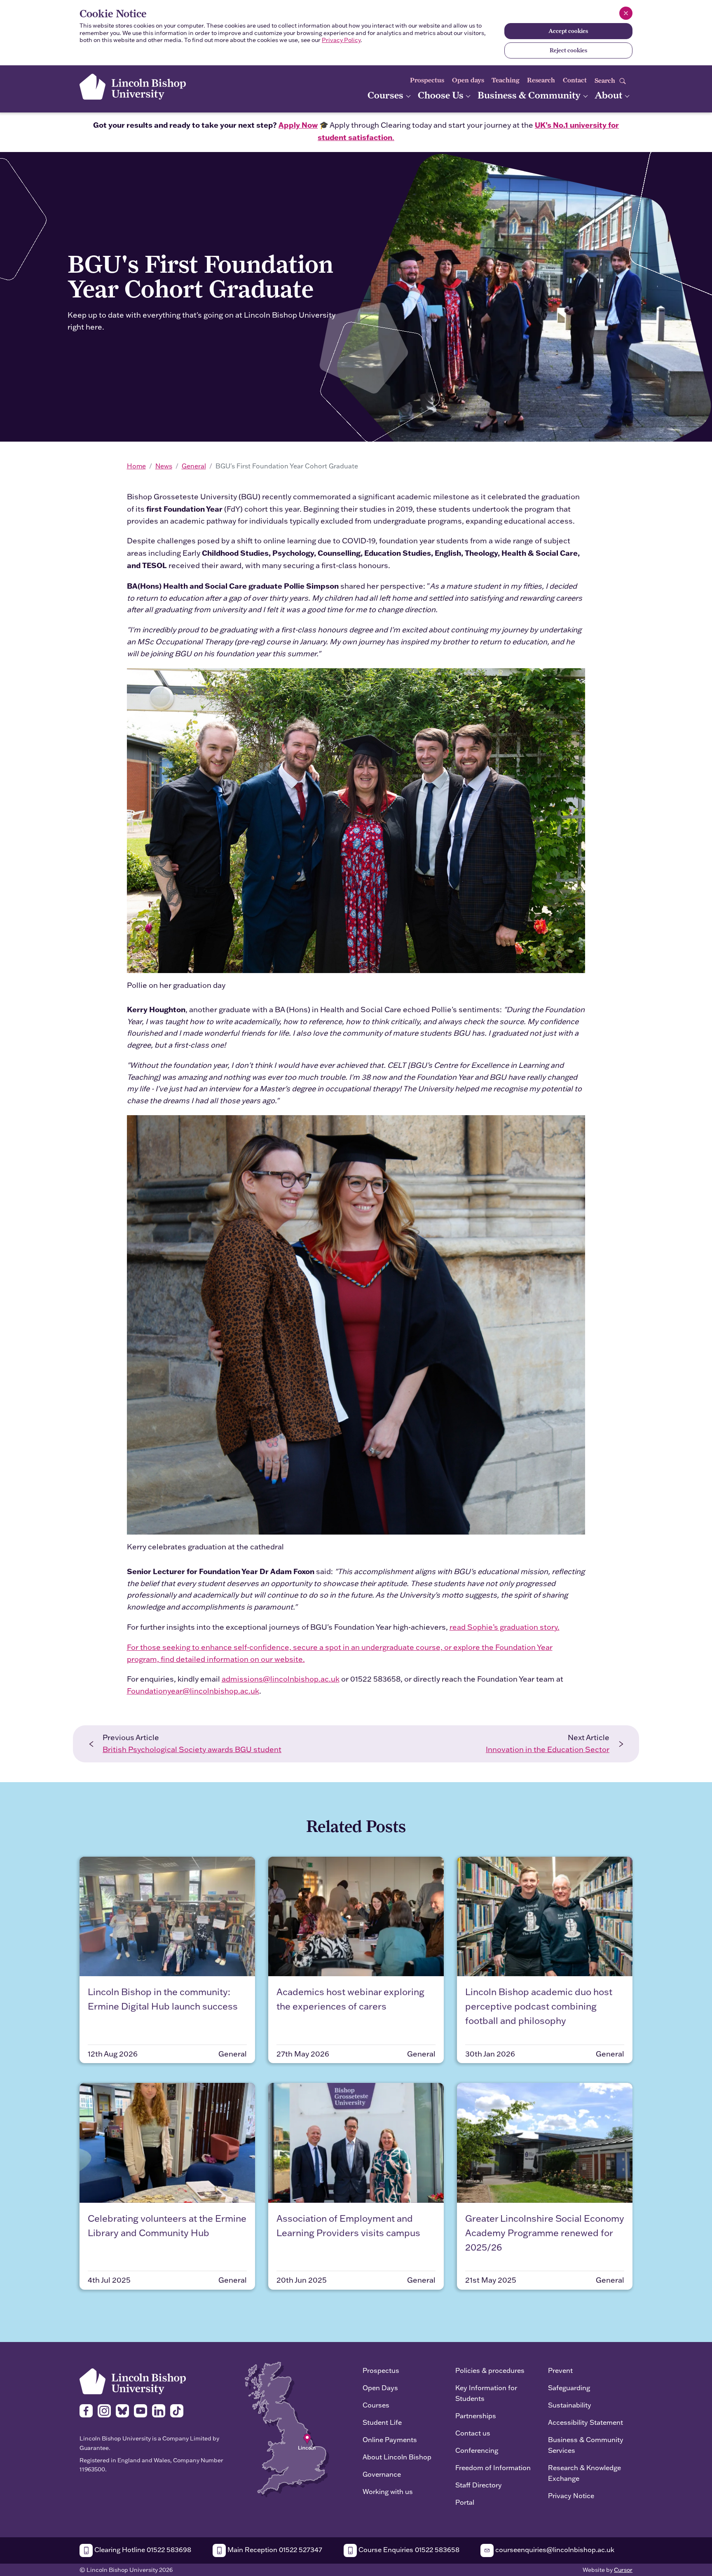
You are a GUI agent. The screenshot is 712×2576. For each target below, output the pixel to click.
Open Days (380, 2388)
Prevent (560, 2370)
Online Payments (390, 2439)
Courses (386, 95)
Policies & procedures (490, 2370)
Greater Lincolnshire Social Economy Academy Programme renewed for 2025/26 (545, 2233)
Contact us (473, 2433)
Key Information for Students (486, 2393)
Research (541, 80)
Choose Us (442, 95)
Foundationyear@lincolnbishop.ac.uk (193, 1691)
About (609, 95)
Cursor (623, 2570)
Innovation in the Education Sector (548, 1749)
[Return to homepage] (133, 87)
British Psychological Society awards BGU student (192, 1749)
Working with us (388, 2491)
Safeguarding (569, 2388)
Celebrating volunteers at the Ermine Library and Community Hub (167, 2225)
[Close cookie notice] (626, 13)
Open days (468, 80)
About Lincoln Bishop (397, 2457)
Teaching (506, 80)
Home (136, 466)
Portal (465, 2502)
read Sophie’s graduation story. (505, 1627)
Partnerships (476, 2416)
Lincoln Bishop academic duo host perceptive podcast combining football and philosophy (539, 2006)
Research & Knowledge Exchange (584, 2473)
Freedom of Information (493, 2467)
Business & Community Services (586, 2445)
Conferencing (477, 2450)
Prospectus (427, 80)
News (164, 466)
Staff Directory (479, 2485)
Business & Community (530, 95)
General (194, 466)
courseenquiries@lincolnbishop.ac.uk (554, 2549)
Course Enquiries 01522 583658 (408, 2549)
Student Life (382, 2422)
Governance (382, 2474)
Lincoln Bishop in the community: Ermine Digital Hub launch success (163, 1999)
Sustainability (570, 2405)
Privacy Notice (571, 2495)
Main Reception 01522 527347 (274, 2549)
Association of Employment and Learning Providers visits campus (348, 2225)
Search (606, 81)
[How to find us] (287, 2429)
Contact (575, 80)
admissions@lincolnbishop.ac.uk (281, 1679)
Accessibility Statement (586, 2422)
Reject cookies (568, 50)
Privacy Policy (341, 40)
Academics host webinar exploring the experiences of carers (350, 1999)
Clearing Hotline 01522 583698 (142, 2549)
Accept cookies (568, 31)
